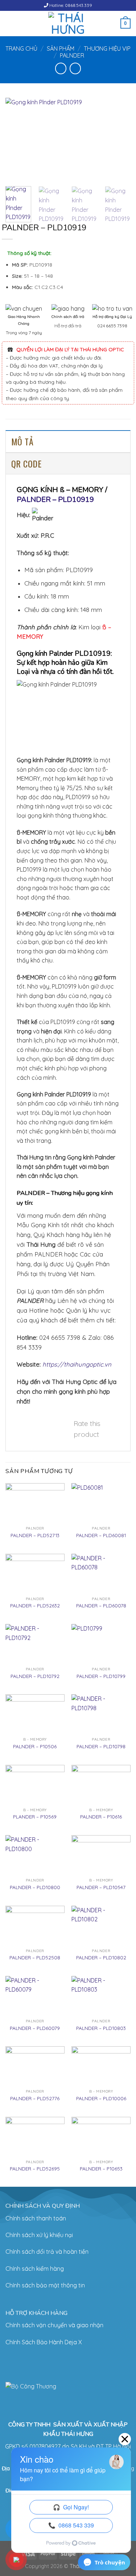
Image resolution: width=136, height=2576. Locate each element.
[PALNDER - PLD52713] (35, 1503)
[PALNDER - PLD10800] (35, 1855)
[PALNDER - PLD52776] (35, 2066)
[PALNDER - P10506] (35, 1714)
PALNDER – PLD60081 (101, 1535)
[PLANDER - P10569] (35, 1785)
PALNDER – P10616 (101, 1816)
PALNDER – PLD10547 (101, 1887)
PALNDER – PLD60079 (35, 2028)
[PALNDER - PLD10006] (101, 2066)
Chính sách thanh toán (36, 2218)
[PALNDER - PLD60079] (35, 1996)
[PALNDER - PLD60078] (101, 1574)
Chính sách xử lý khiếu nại (39, 2235)
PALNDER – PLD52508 (35, 1957)
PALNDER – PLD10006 (101, 2098)
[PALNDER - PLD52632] (35, 1574)
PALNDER (72, 55)
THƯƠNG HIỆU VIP (107, 49)
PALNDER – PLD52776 (35, 2098)
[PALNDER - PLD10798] (101, 1714)
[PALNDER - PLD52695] (35, 2137)
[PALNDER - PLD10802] (101, 1925)
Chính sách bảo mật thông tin (45, 2285)
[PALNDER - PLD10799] (101, 1644)
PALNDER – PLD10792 (35, 1676)
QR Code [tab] (26, 463)
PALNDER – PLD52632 (35, 1605)
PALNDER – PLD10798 (101, 1746)
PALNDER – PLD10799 (101, 1676)
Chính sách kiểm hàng (35, 2269)
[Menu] (10, 23)
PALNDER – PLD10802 (101, 1957)
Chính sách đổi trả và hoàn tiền (47, 2252)
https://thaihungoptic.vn (77, 1364)
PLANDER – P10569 (35, 1816)
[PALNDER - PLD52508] (35, 1925)
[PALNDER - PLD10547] (101, 1855)
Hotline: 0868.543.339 (70, 5)
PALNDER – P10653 (101, 2168)
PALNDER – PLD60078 (101, 1605)
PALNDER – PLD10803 (101, 2028)
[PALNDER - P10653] (101, 2137)
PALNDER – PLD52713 (35, 1535)
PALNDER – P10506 (35, 1746)
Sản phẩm (61, 49)
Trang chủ (21, 49)
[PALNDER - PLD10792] (35, 1644)
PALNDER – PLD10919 (55, 500)
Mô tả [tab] (22, 441)
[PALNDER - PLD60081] (101, 1503)
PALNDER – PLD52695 (35, 2168)
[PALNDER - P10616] (101, 1785)
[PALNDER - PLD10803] (101, 1996)
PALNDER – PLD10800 (35, 1887)
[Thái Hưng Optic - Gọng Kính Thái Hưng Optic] (68, 24)
